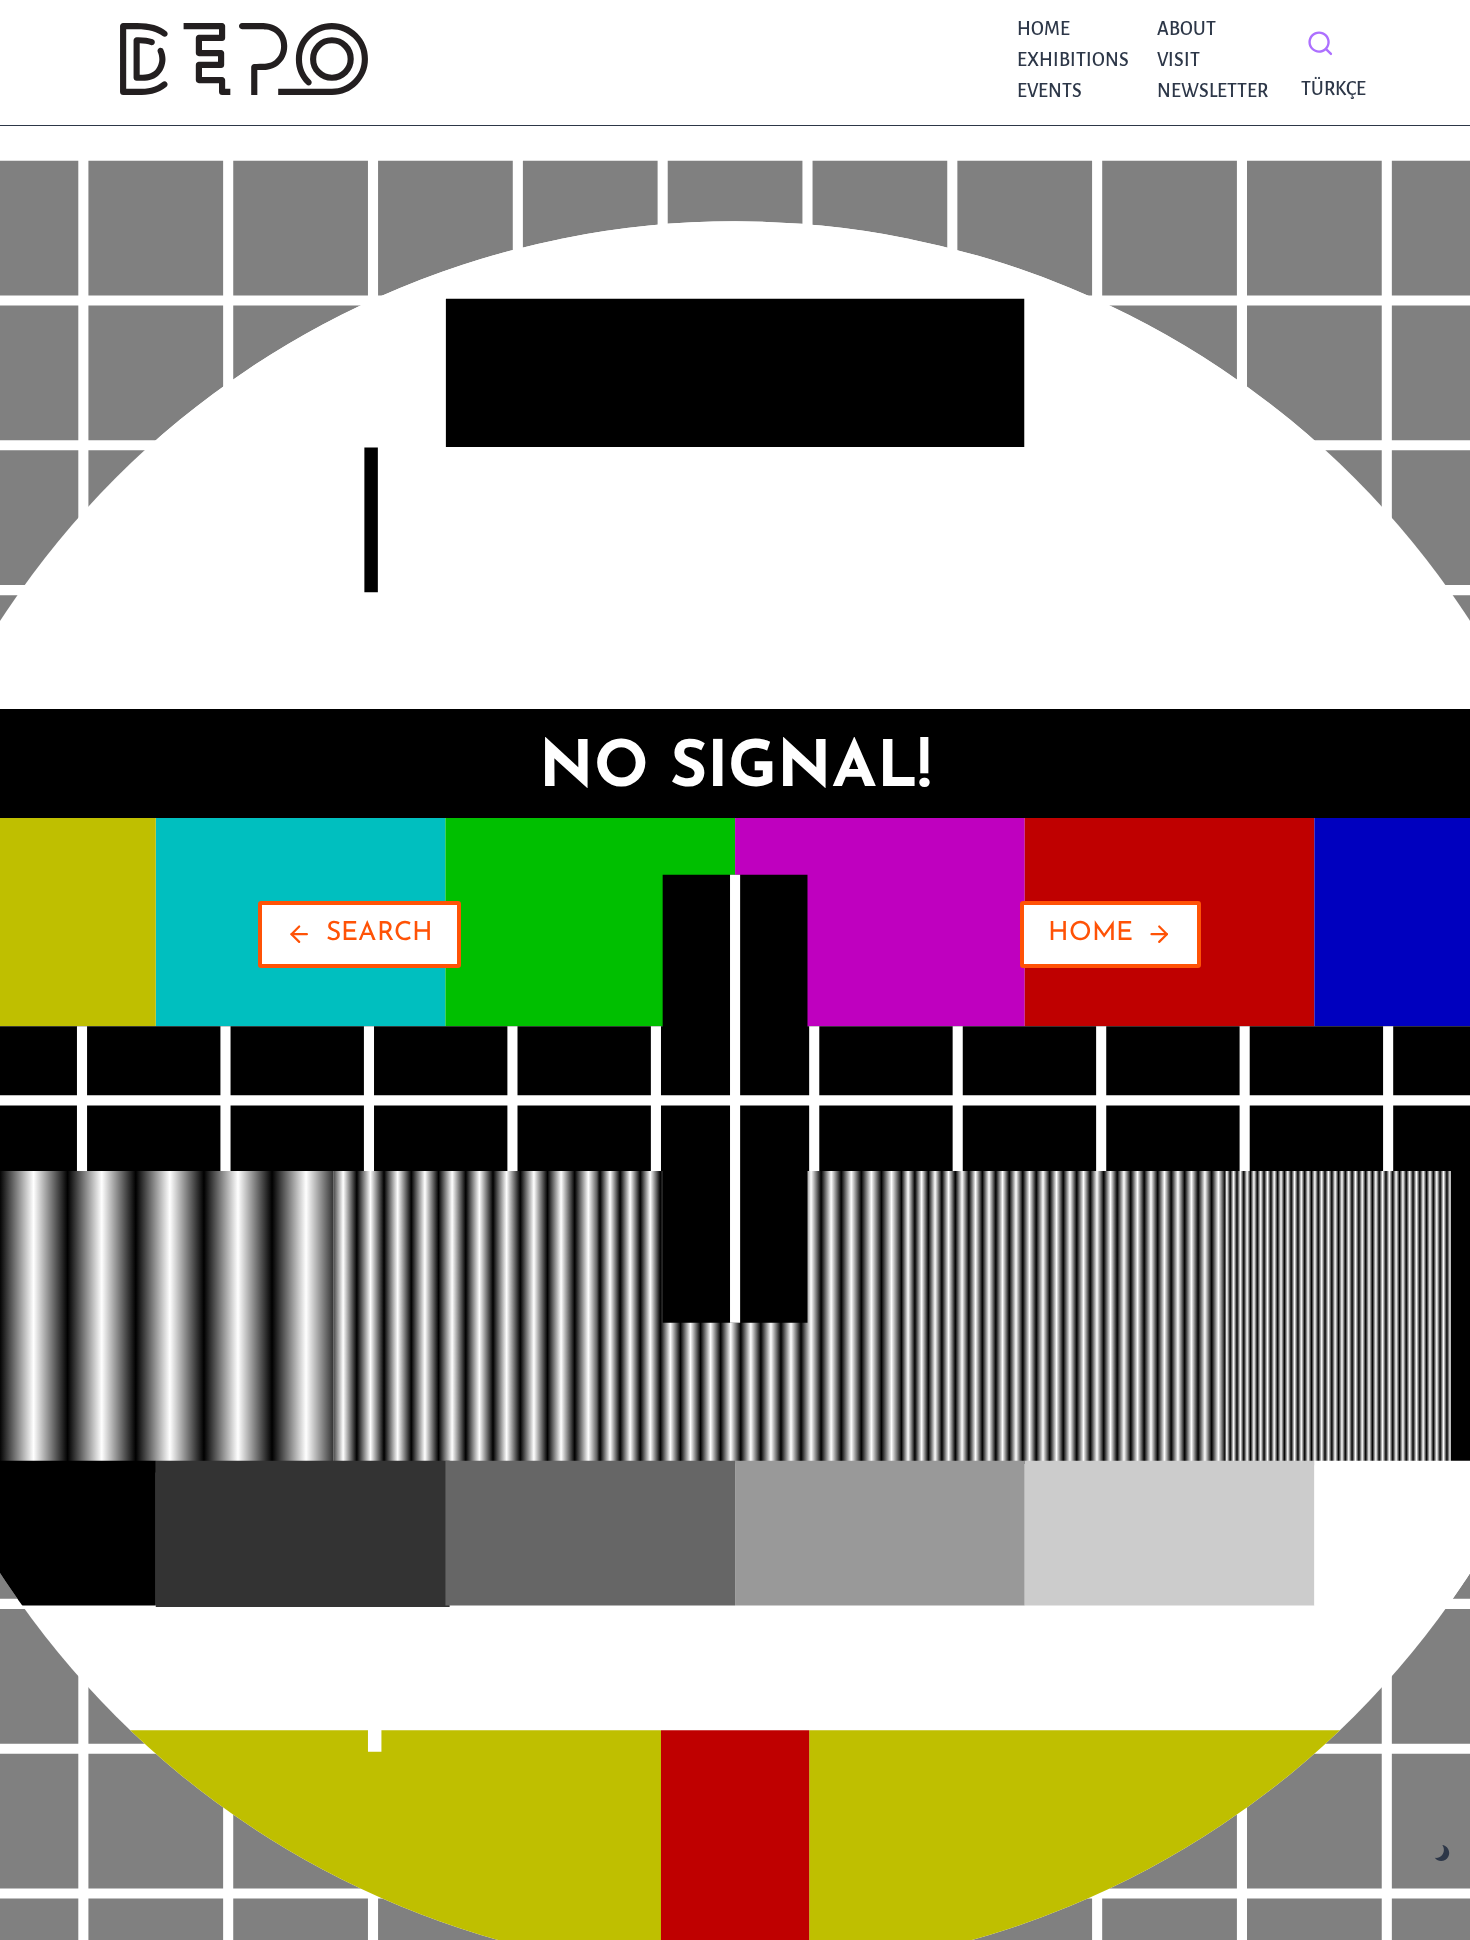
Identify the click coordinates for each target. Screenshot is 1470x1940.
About (1186, 29)
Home (1043, 29)
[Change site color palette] (1442, 1853)
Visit (1178, 60)
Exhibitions (1073, 60)
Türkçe (1328, 89)
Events (1049, 91)
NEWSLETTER (1212, 91)
